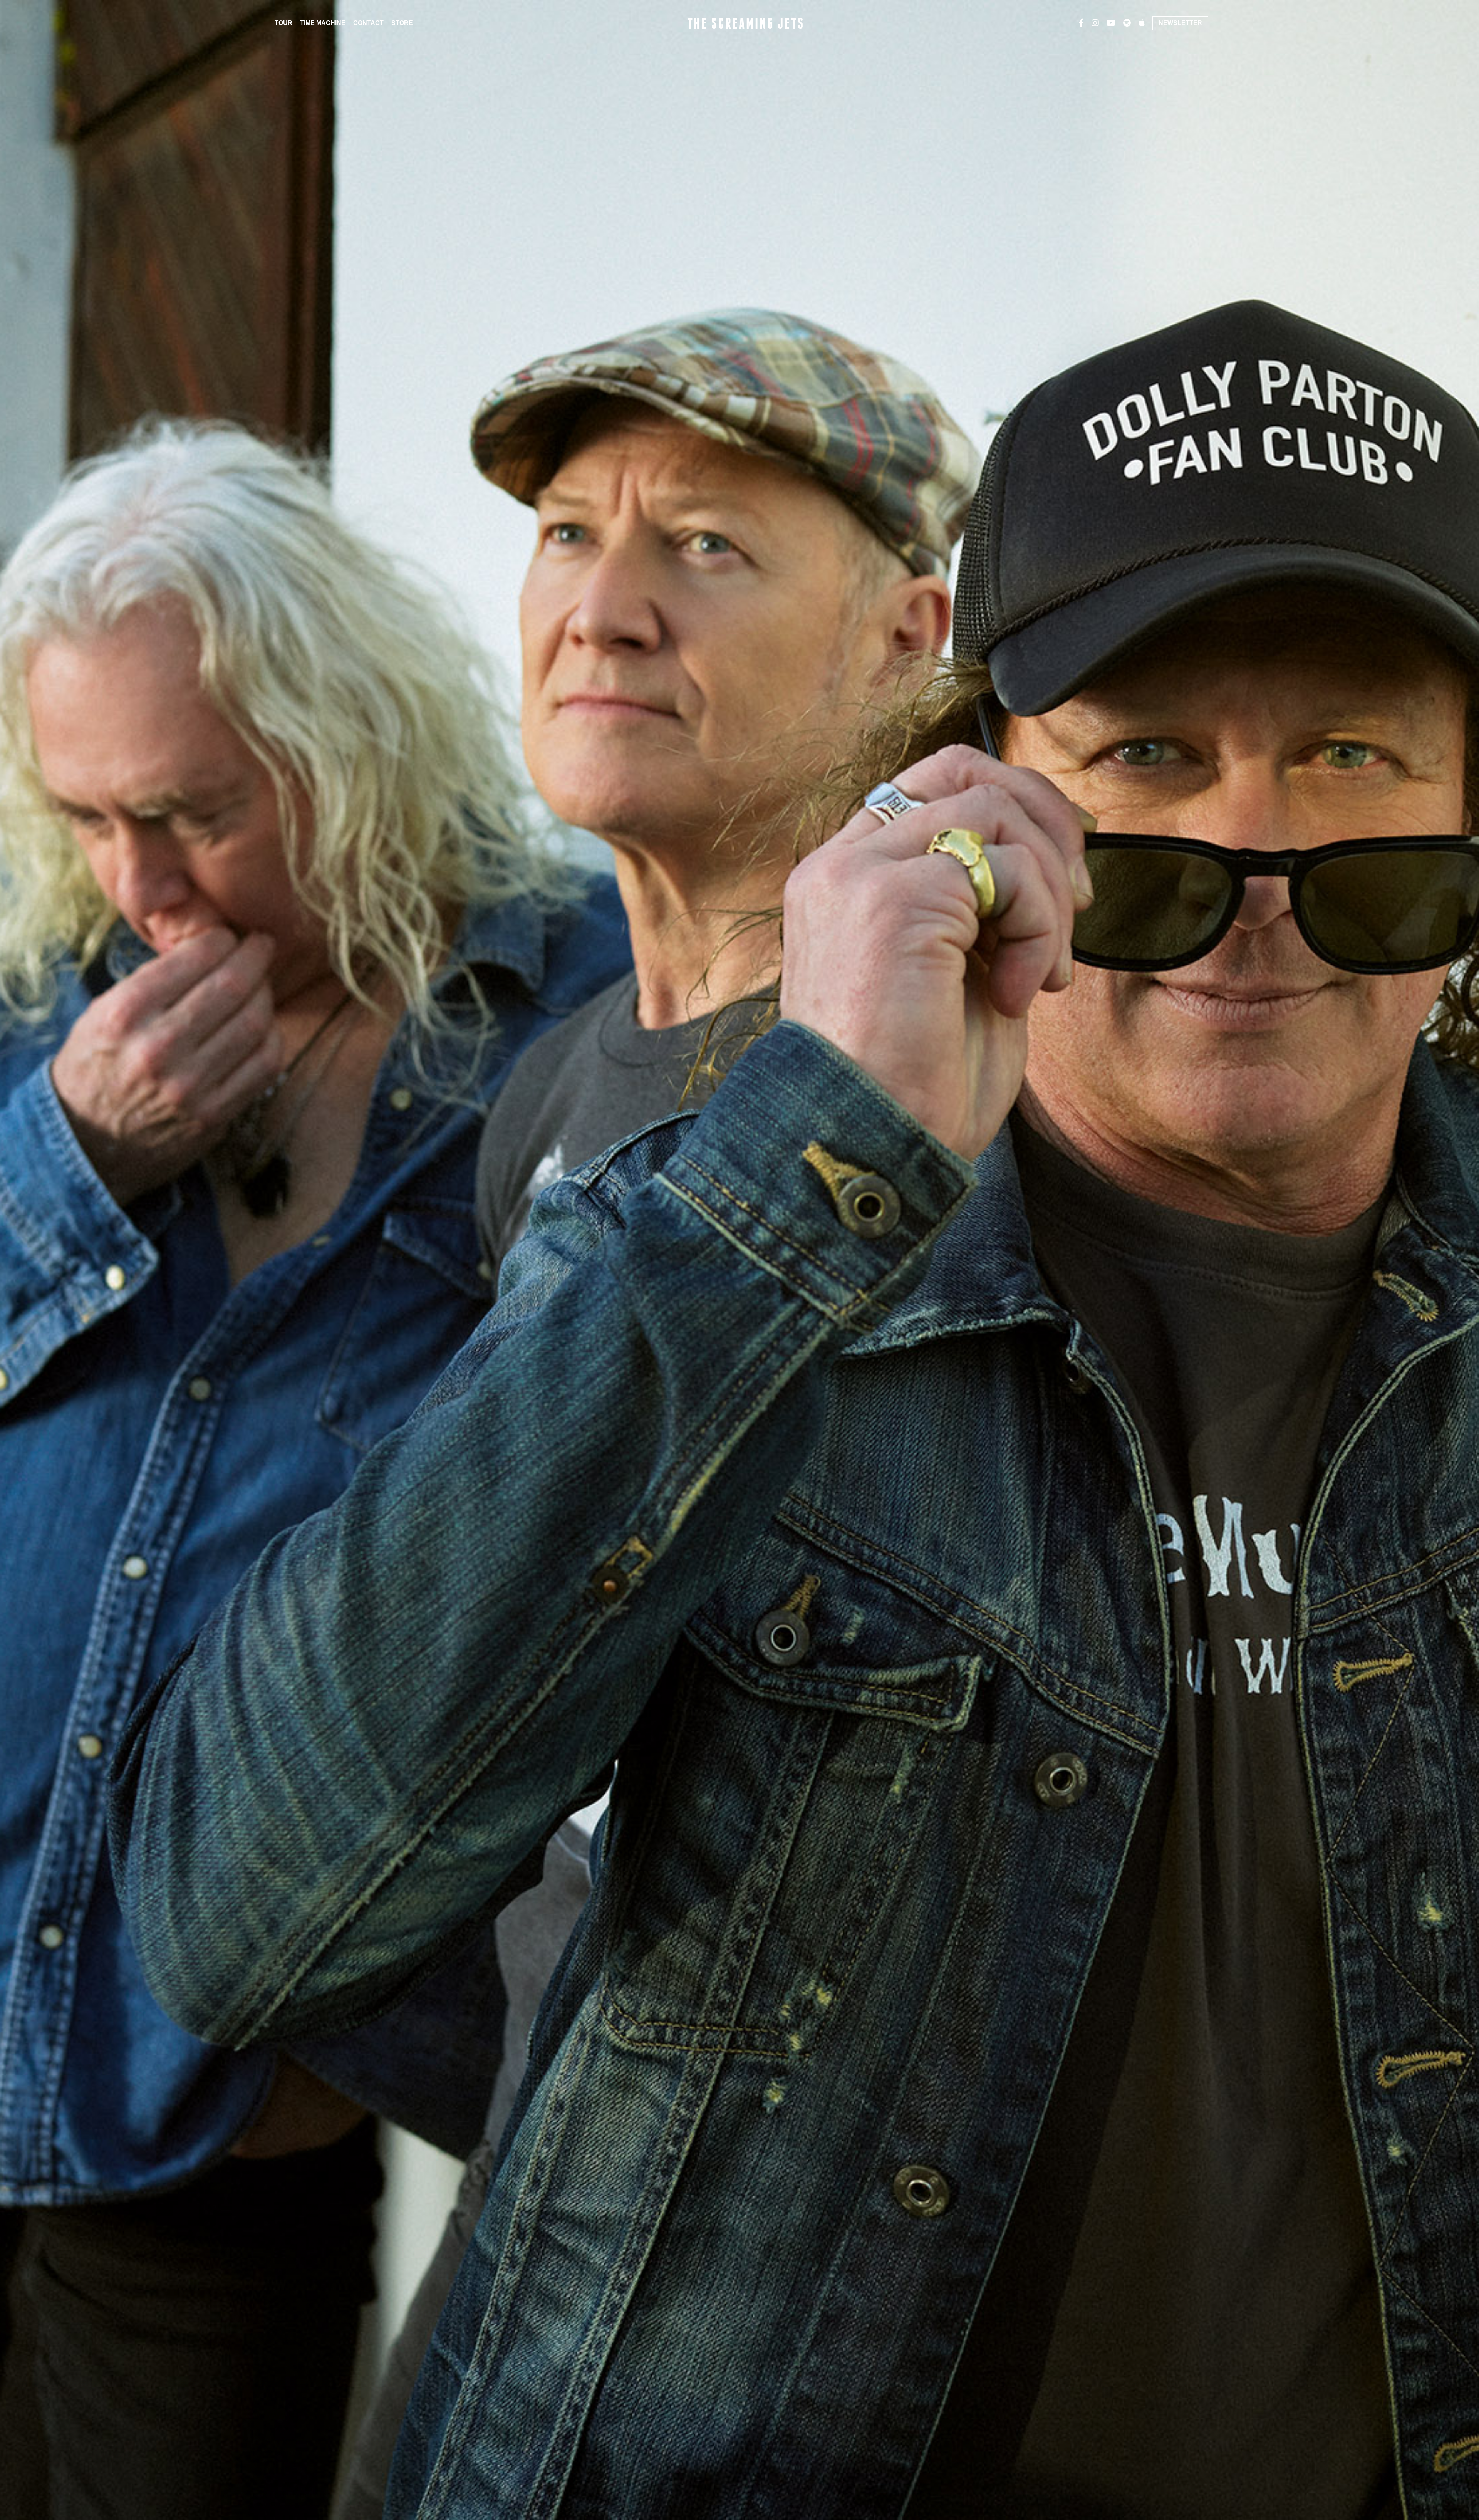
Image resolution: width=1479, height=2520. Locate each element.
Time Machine (323, 23)
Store (402, 23)
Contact (368, 23)
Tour (283, 23)
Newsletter (1180, 23)
